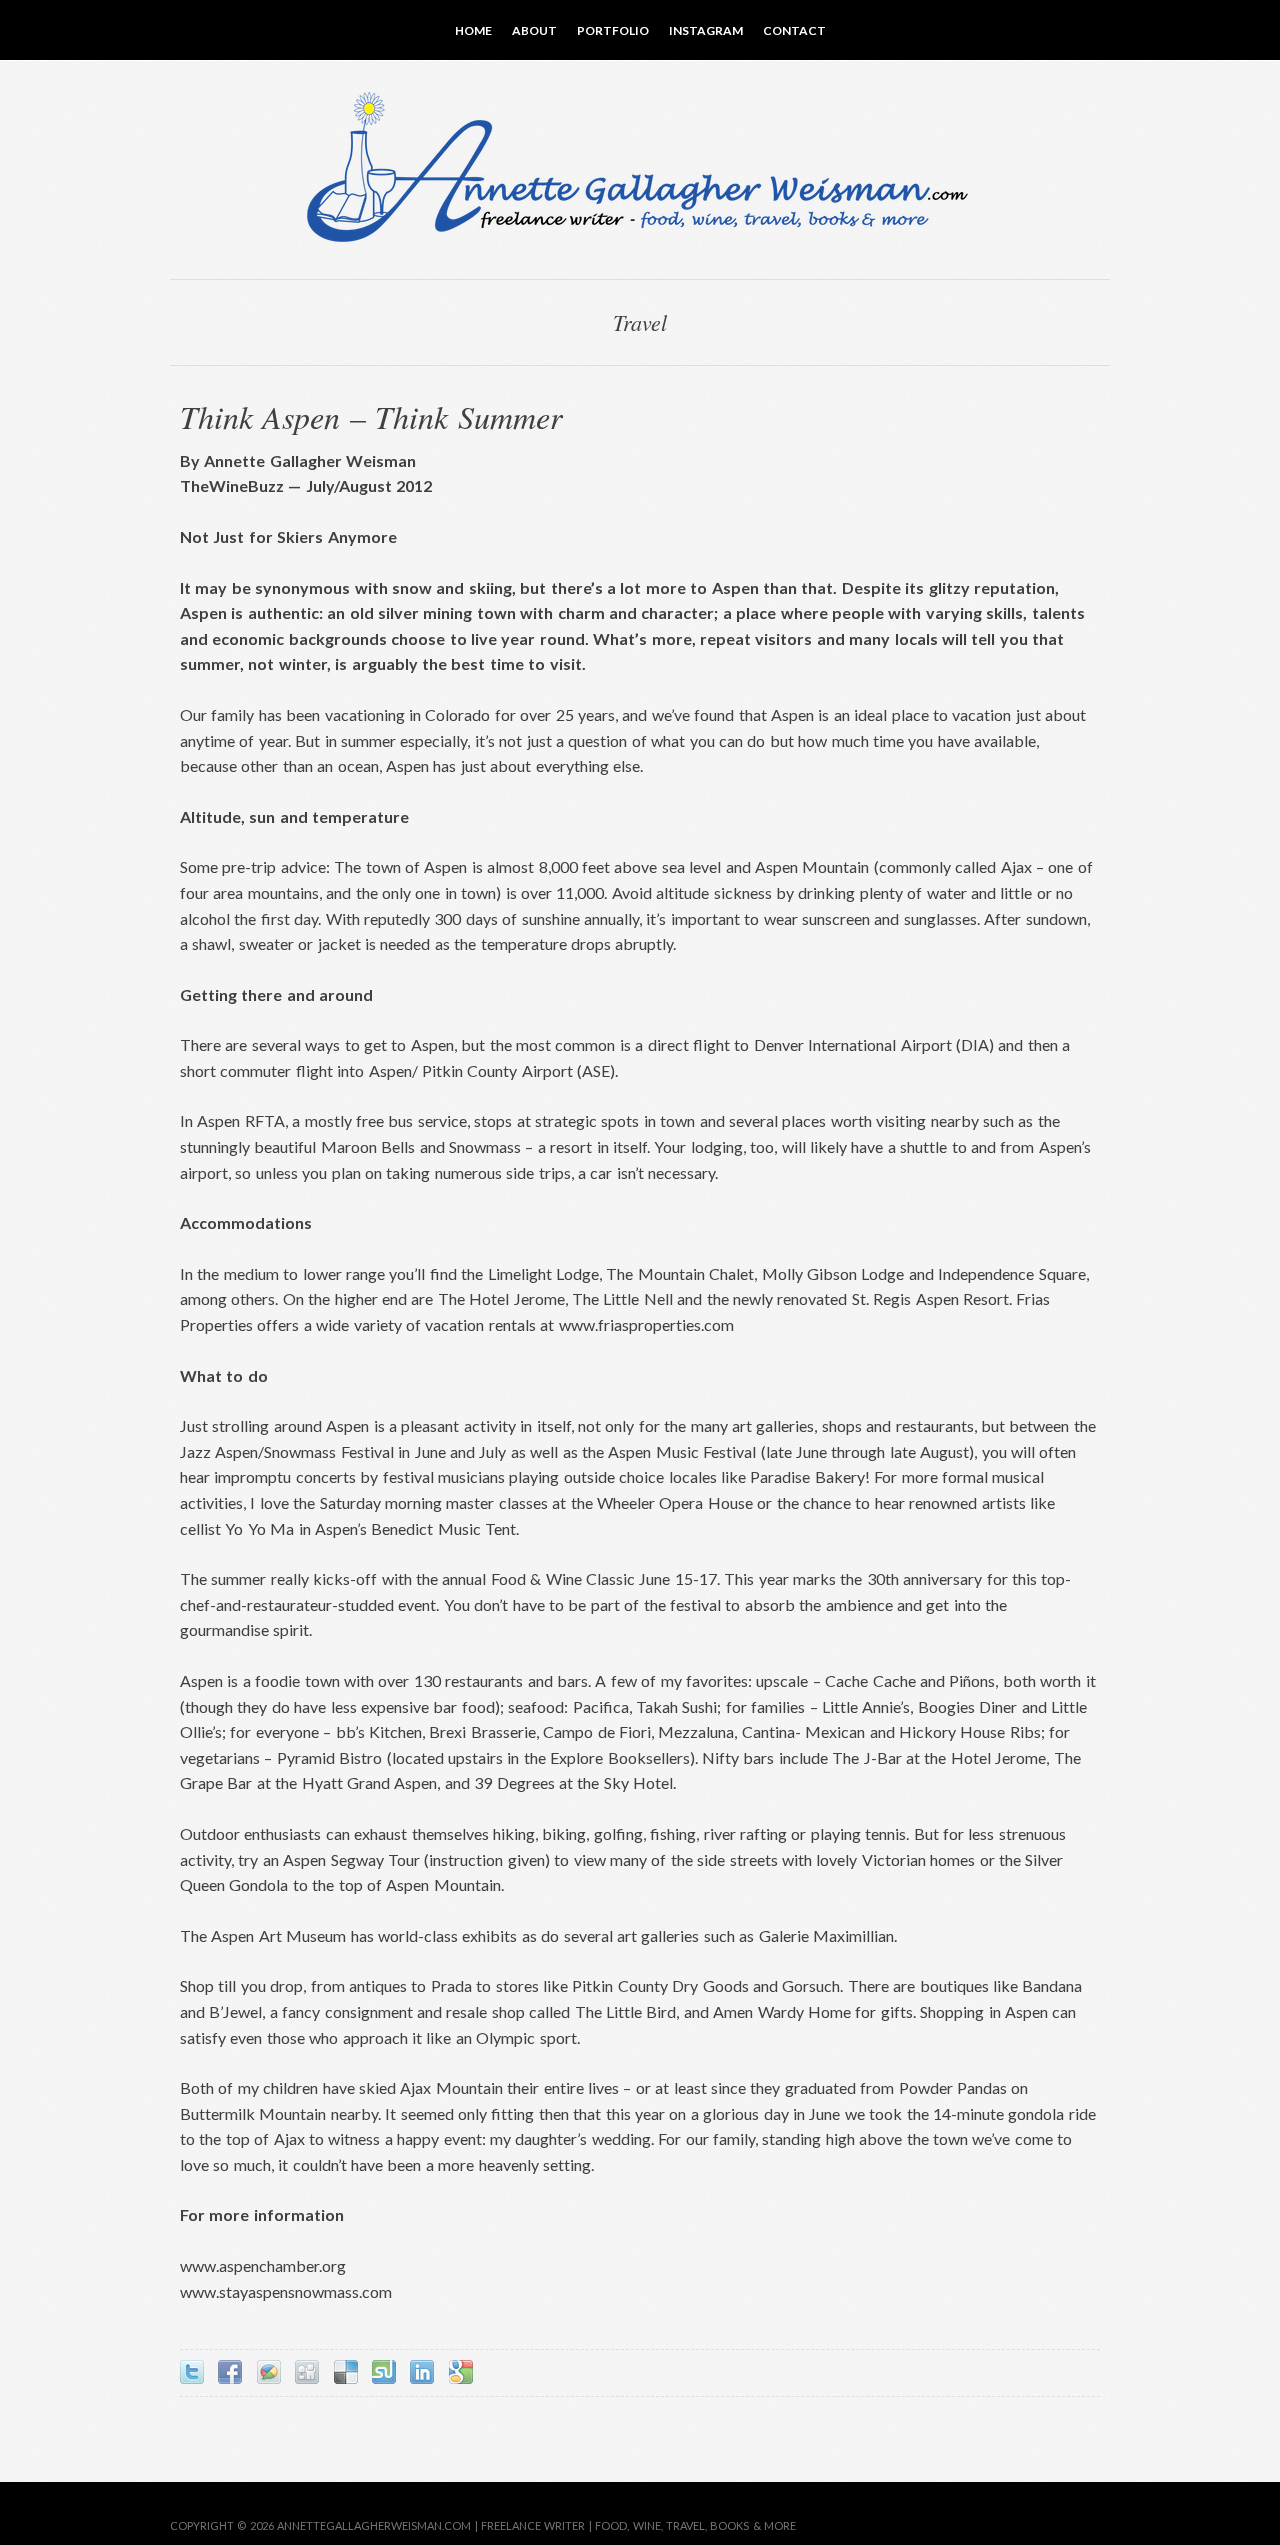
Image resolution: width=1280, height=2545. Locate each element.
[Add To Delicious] (346, 2372)
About (534, 30)
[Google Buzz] (269, 2372)
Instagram (706, 30)
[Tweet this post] (192, 2372)
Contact (794, 30)
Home (473, 30)
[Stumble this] (384, 2372)
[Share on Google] (461, 2372)
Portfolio (613, 30)
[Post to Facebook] (230, 2372)
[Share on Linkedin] (422, 2372)
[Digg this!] (307, 2372)
